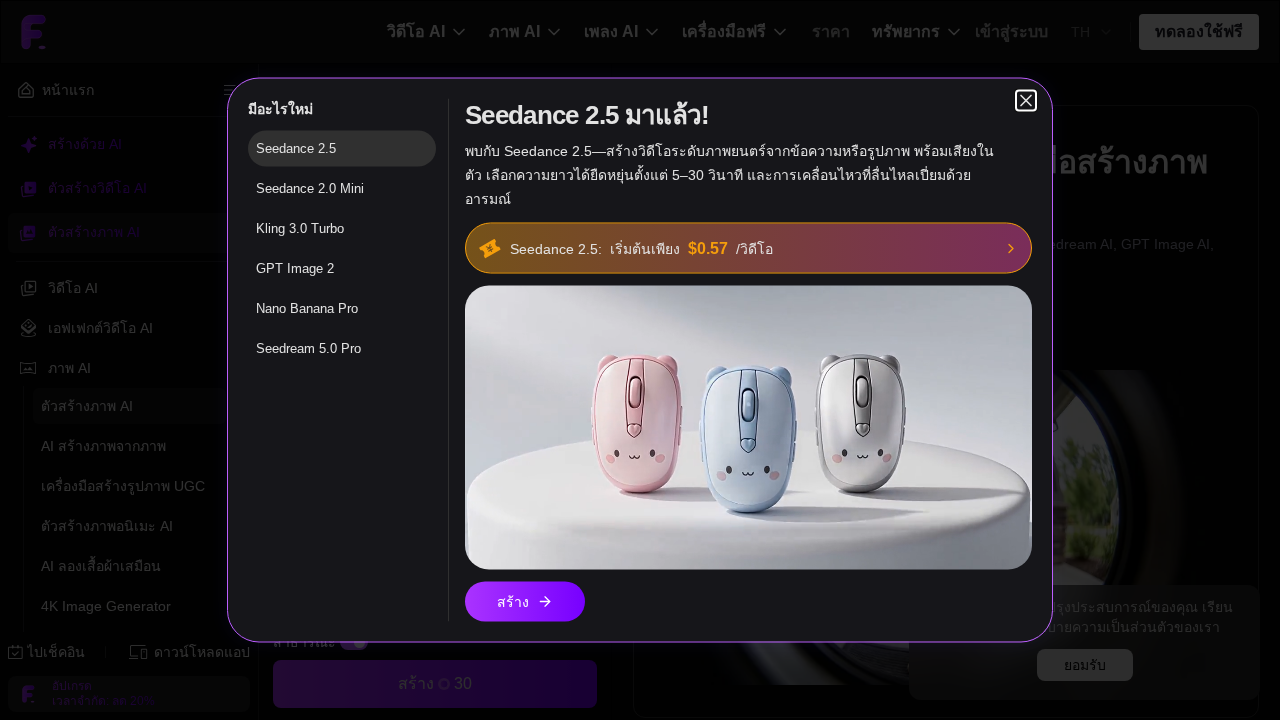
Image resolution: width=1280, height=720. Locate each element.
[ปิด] (1026, 101)
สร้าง (513, 602)
